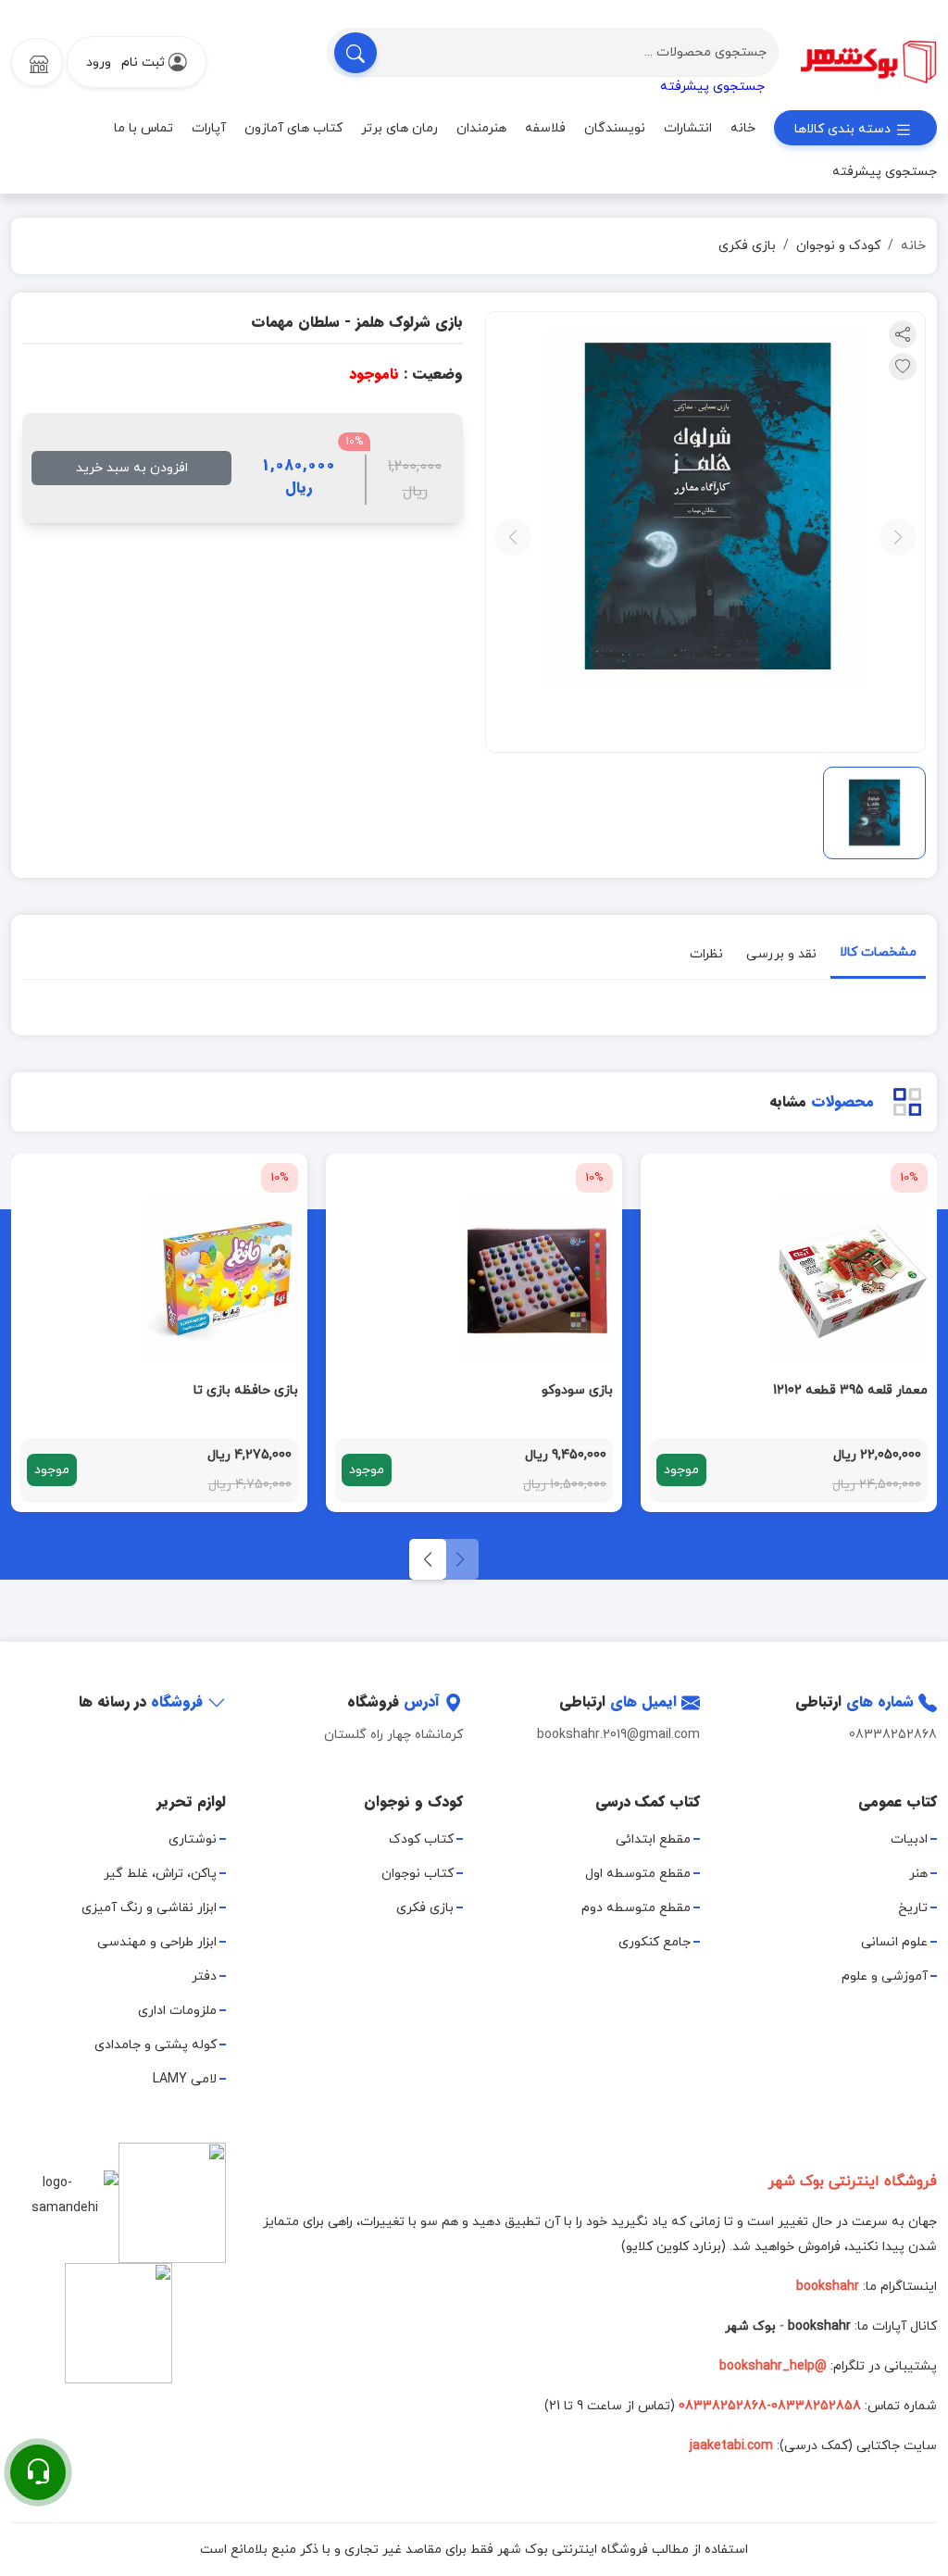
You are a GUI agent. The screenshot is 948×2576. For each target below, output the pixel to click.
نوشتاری (193, 1839)
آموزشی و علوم (885, 1976)
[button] (428, 1559)
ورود (99, 63)
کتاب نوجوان (418, 1874)
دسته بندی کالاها (844, 129)
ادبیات (909, 1839)
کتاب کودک (421, 1839)
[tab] (878, 956)
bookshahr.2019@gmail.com (618, 1735)
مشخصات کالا (878, 952)
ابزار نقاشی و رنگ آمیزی (149, 1908)
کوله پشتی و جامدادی (156, 2045)
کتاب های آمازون (293, 128)
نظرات (706, 954)
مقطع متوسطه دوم (636, 1908)
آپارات (209, 128)
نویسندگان (615, 128)
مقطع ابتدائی (653, 1839)
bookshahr (819, 2326)
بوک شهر (750, 2326)
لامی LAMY (185, 2079)
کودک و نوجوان (838, 246)
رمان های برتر (399, 128)
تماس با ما (143, 128)
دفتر (204, 1976)
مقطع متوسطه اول (638, 1874)
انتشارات (688, 128)
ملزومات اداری (177, 2011)
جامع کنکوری (655, 1942)
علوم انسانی (894, 1942)
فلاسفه (545, 128)
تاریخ (913, 1908)
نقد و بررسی (781, 954)
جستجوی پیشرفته (712, 87)
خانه (743, 128)
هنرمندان (481, 128)
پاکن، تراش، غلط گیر (160, 1874)
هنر (918, 1874)
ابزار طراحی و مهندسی (157, 1942)
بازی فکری (747, 246)
